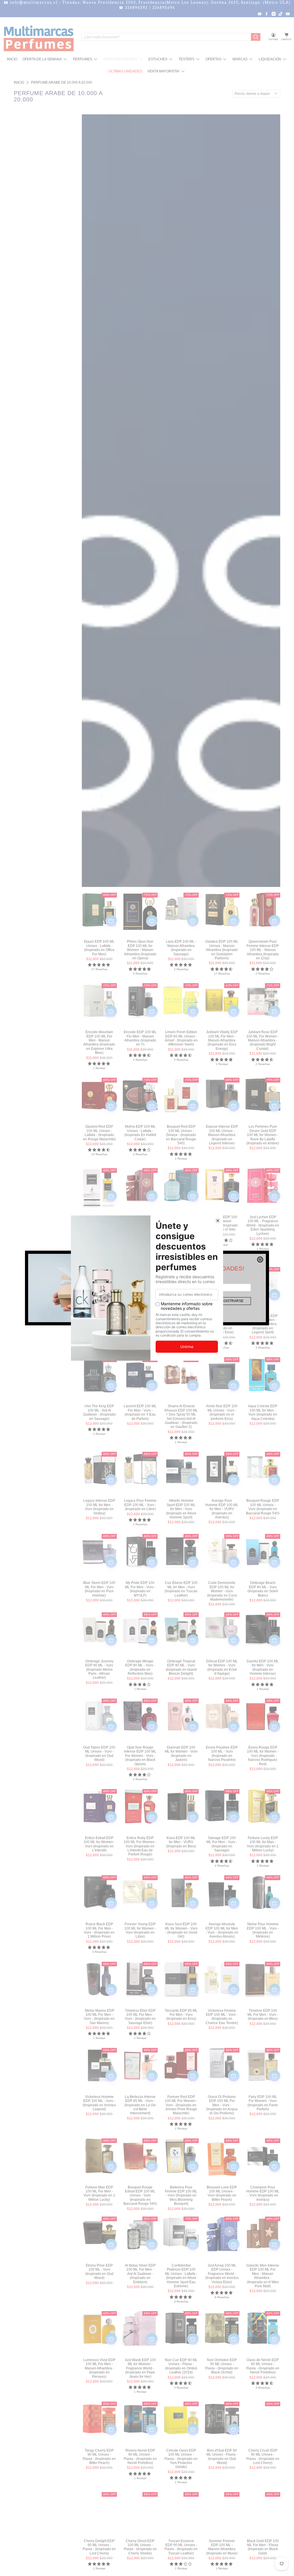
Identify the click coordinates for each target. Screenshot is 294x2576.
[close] (260, 1260)
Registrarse (231, 1301)
